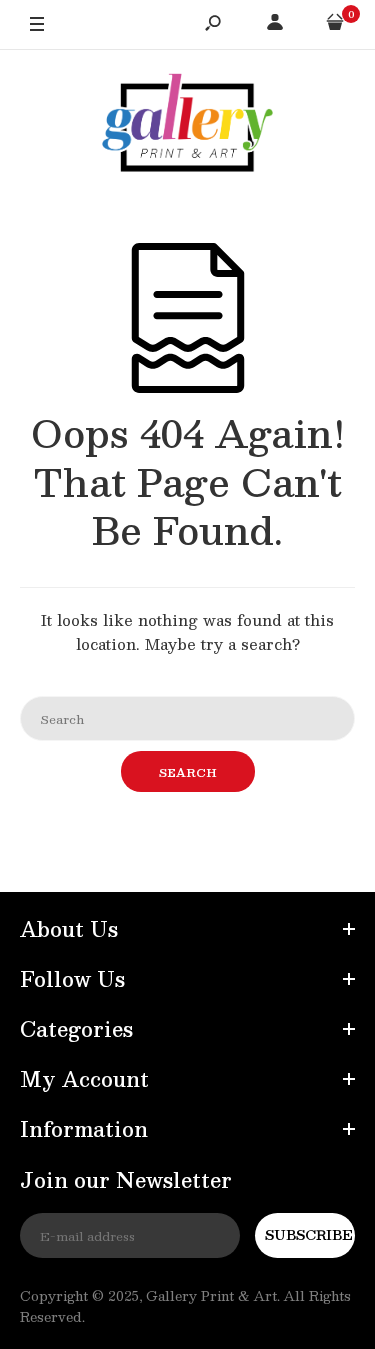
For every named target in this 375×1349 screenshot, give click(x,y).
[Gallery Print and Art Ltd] (188, 126)
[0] (335, 25)
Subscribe (309, 1235)
